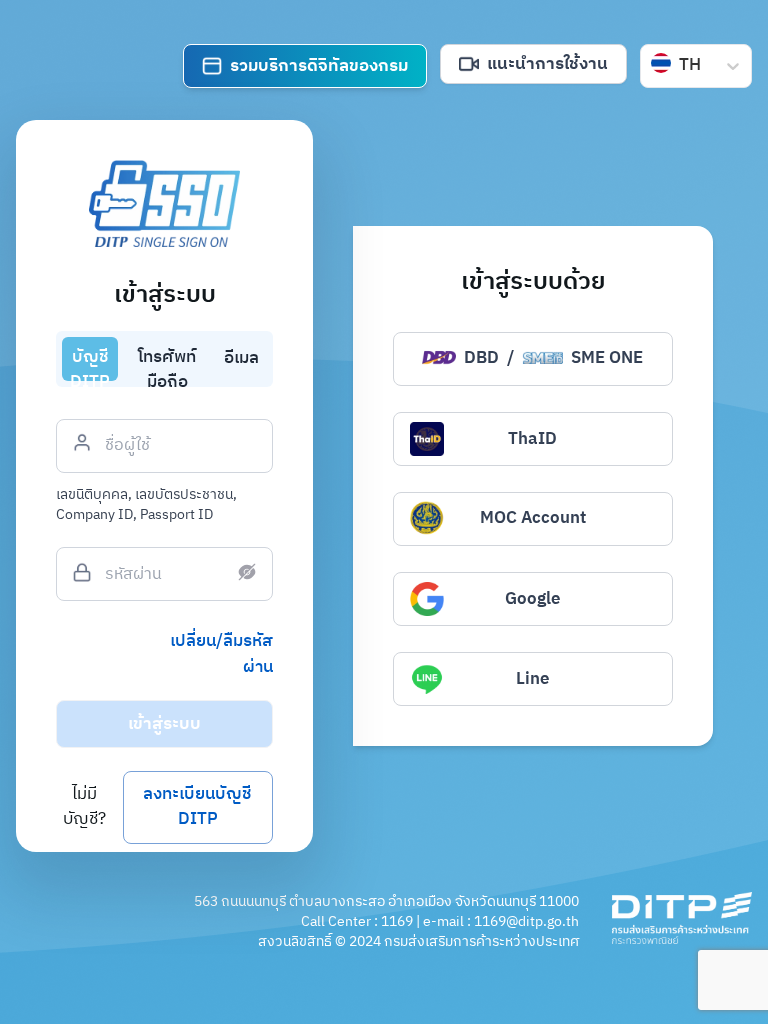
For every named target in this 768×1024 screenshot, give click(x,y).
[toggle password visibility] (247, 572)
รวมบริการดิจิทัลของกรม (319, 66)
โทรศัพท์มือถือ (167, 362)
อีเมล (241, 358)
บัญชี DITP (90, 362)
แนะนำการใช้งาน (547, 64)
